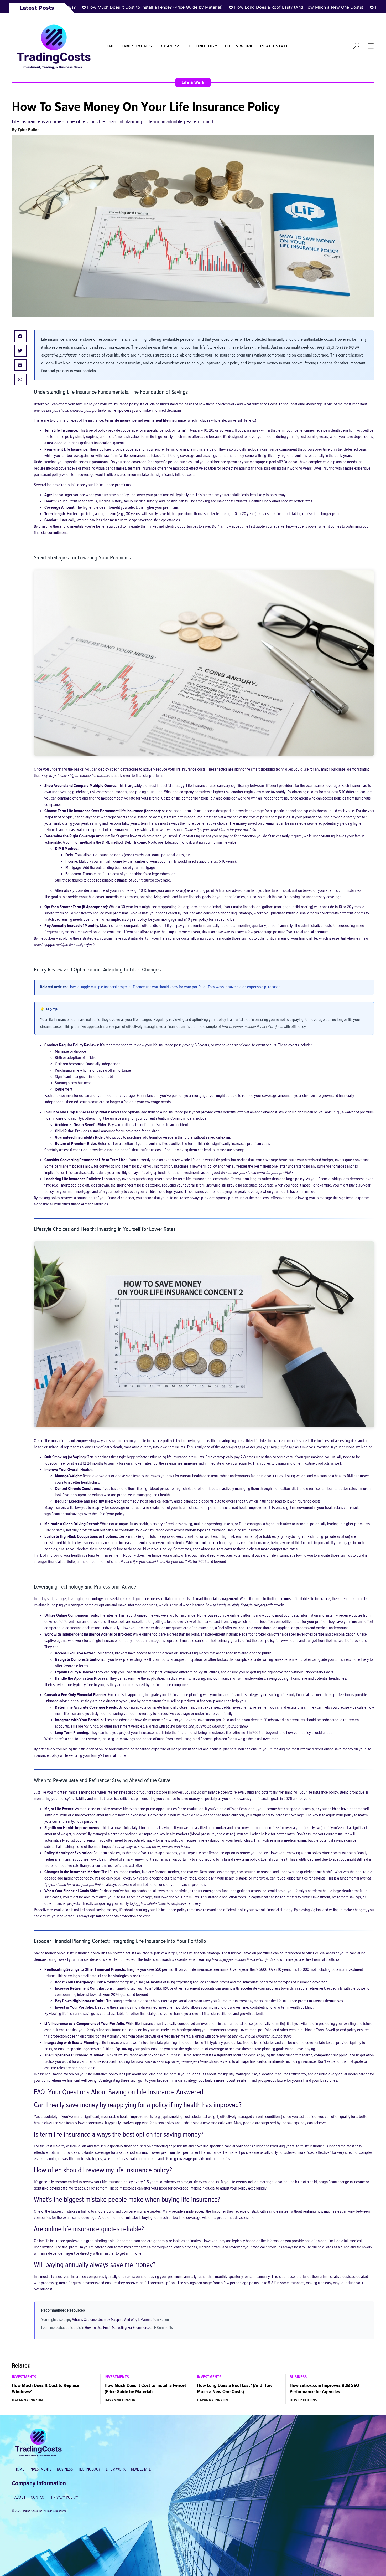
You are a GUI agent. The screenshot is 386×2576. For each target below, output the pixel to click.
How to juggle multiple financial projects (99, 987)
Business (170, 46)
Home (109, 46)
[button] (20, 336)
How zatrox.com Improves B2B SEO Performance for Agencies (324, 2389)
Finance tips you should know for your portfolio (169, 987)
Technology (203, 46)
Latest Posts (37, 8)
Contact (38, 2498)
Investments (137, 46)
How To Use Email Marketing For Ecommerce (117, 2328)
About (20, 2498)
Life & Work (239, 46)
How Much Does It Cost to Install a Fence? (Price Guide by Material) (96, 7)
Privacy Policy (65, 2498)
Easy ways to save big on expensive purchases (244, 987)
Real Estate (275, 46)
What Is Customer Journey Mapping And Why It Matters (112, 2320)
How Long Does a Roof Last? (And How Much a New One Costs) (239, 7)
